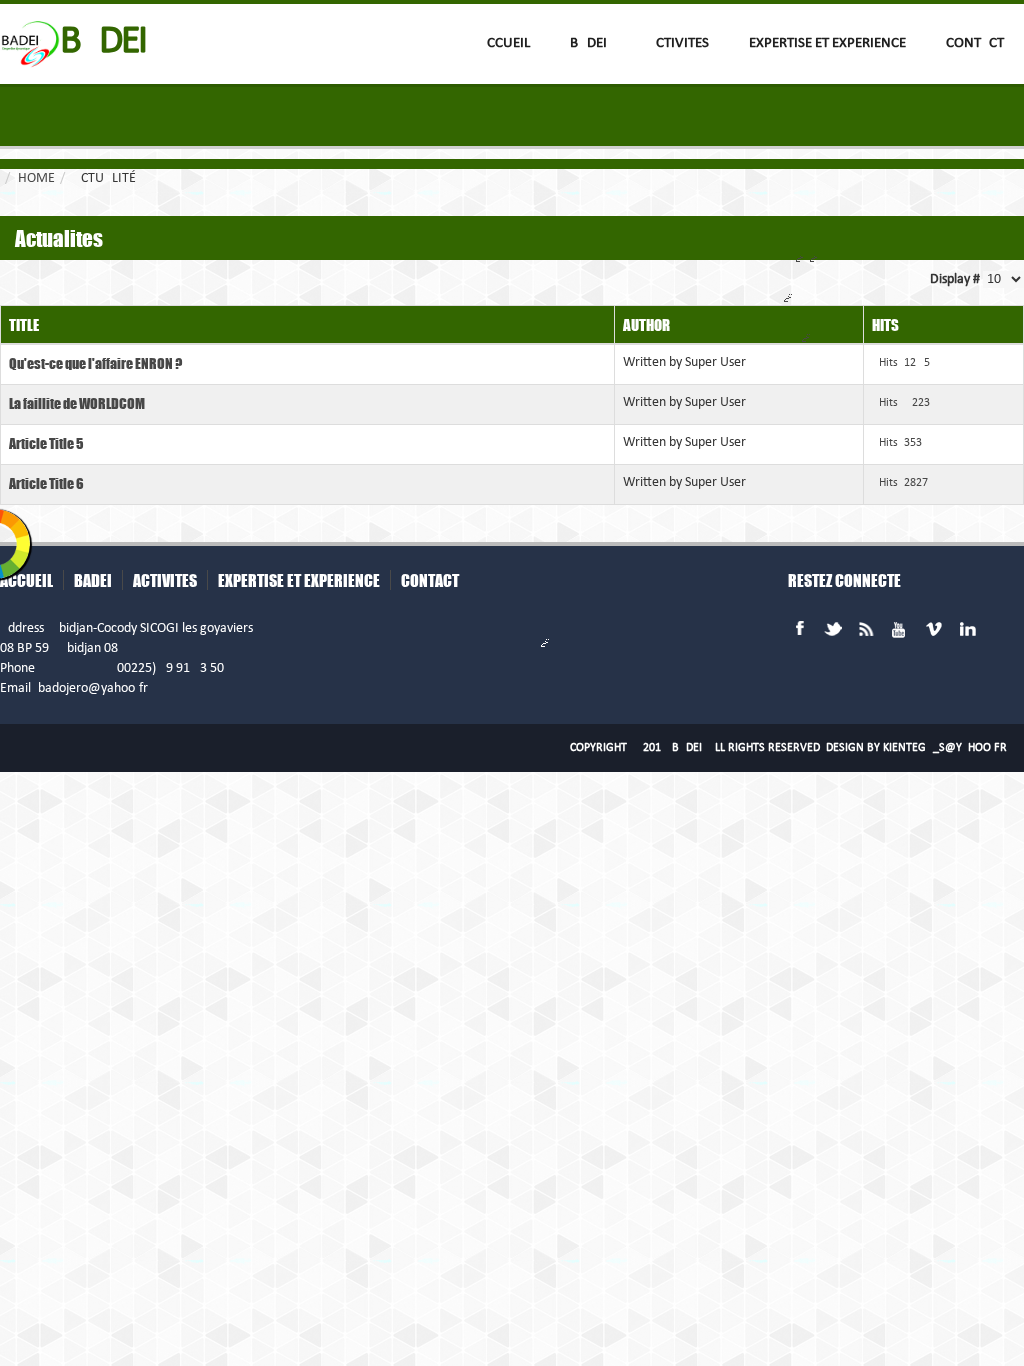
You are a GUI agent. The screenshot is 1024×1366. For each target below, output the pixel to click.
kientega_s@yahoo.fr (945, 748)
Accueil (504, 43)
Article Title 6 (46, 483)
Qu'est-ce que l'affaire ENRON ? (95, 363)
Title (24, 324)
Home (36, 178)
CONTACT (975, 43)
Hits (885, 324)
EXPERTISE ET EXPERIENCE (827, 43)
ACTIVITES (678, 43)
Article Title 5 (46, 443)
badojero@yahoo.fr (93, 688)
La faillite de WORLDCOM (77, 403)
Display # (955, 279)
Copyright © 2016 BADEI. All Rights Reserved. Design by (788, 748)
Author (646, 324)
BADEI (588, 43)
